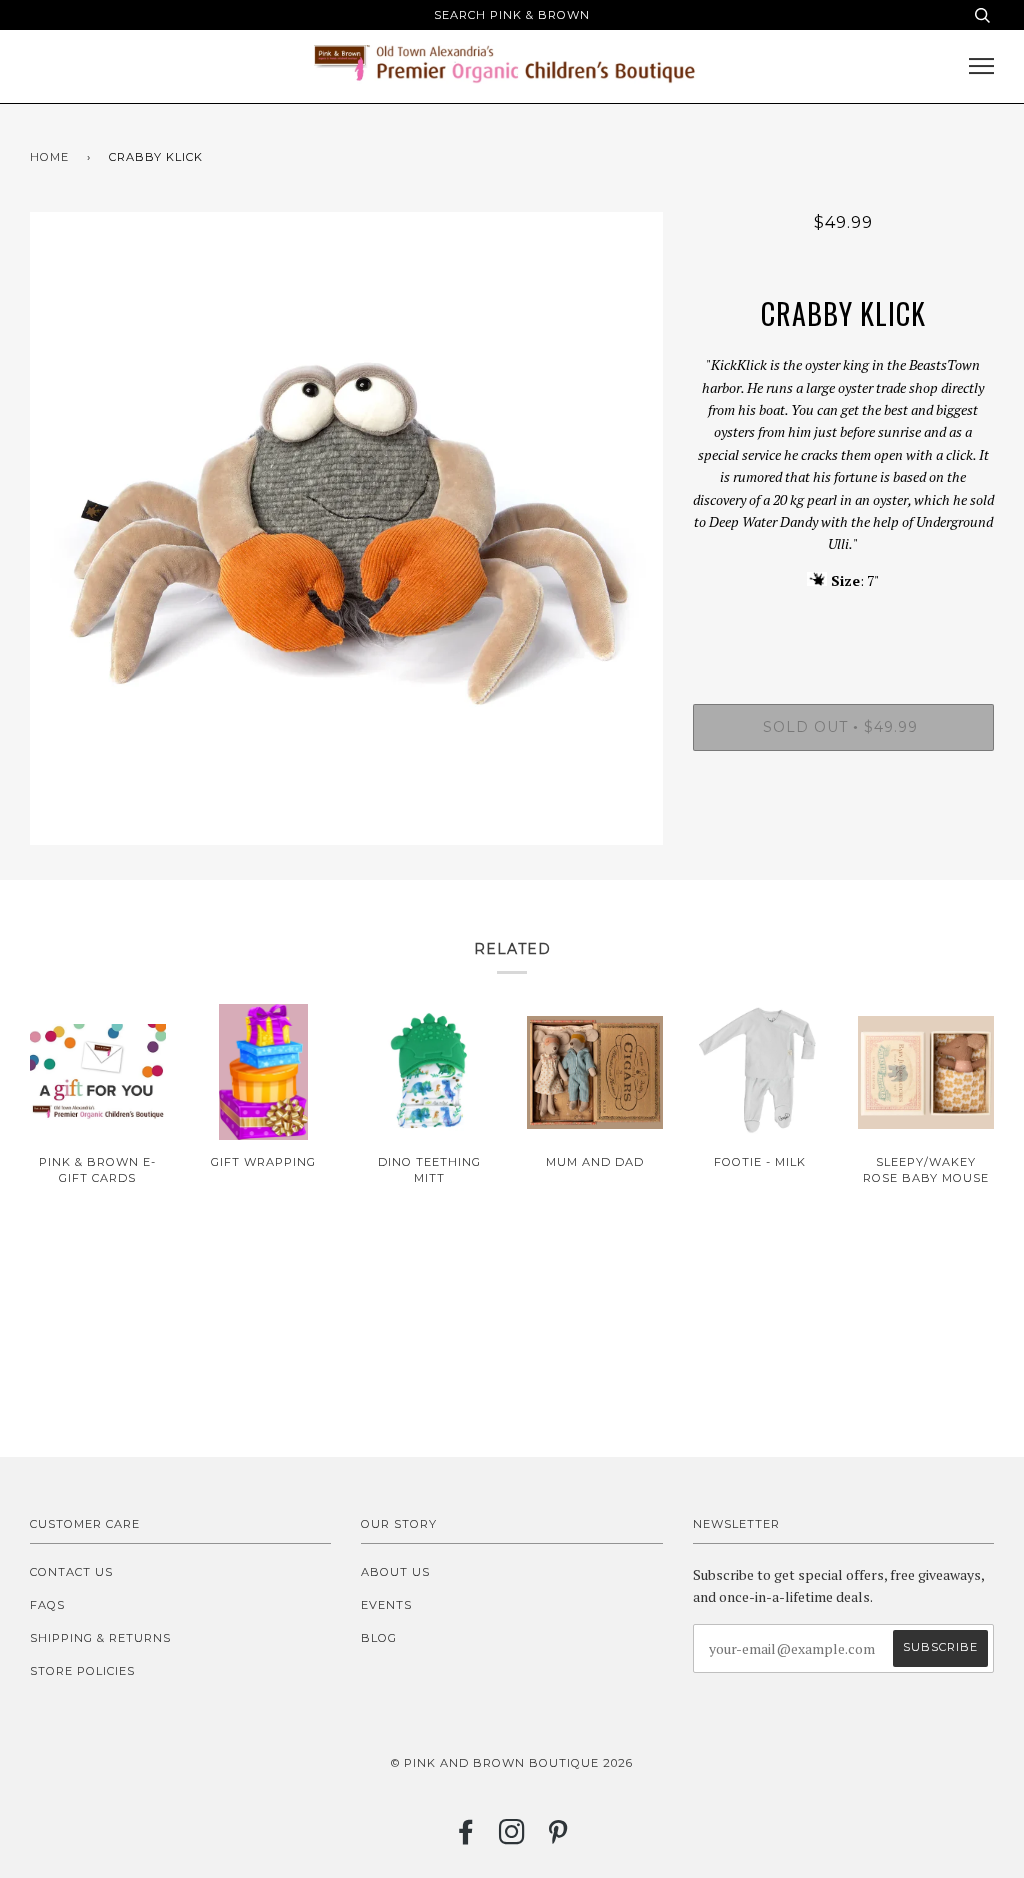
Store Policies (82, 1671)
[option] (346, 528)
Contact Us (71, 1572)
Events (386, 1605)
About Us (395, 1572)
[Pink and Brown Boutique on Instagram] (512, 1838)
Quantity (843, 623)
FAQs (47, 1605)
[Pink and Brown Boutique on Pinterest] (558, 1838)
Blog (379, 1638)
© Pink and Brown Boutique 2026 (512, 1763)
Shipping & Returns (100, 1638)
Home (49, 157)
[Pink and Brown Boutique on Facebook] (466, 1838)
